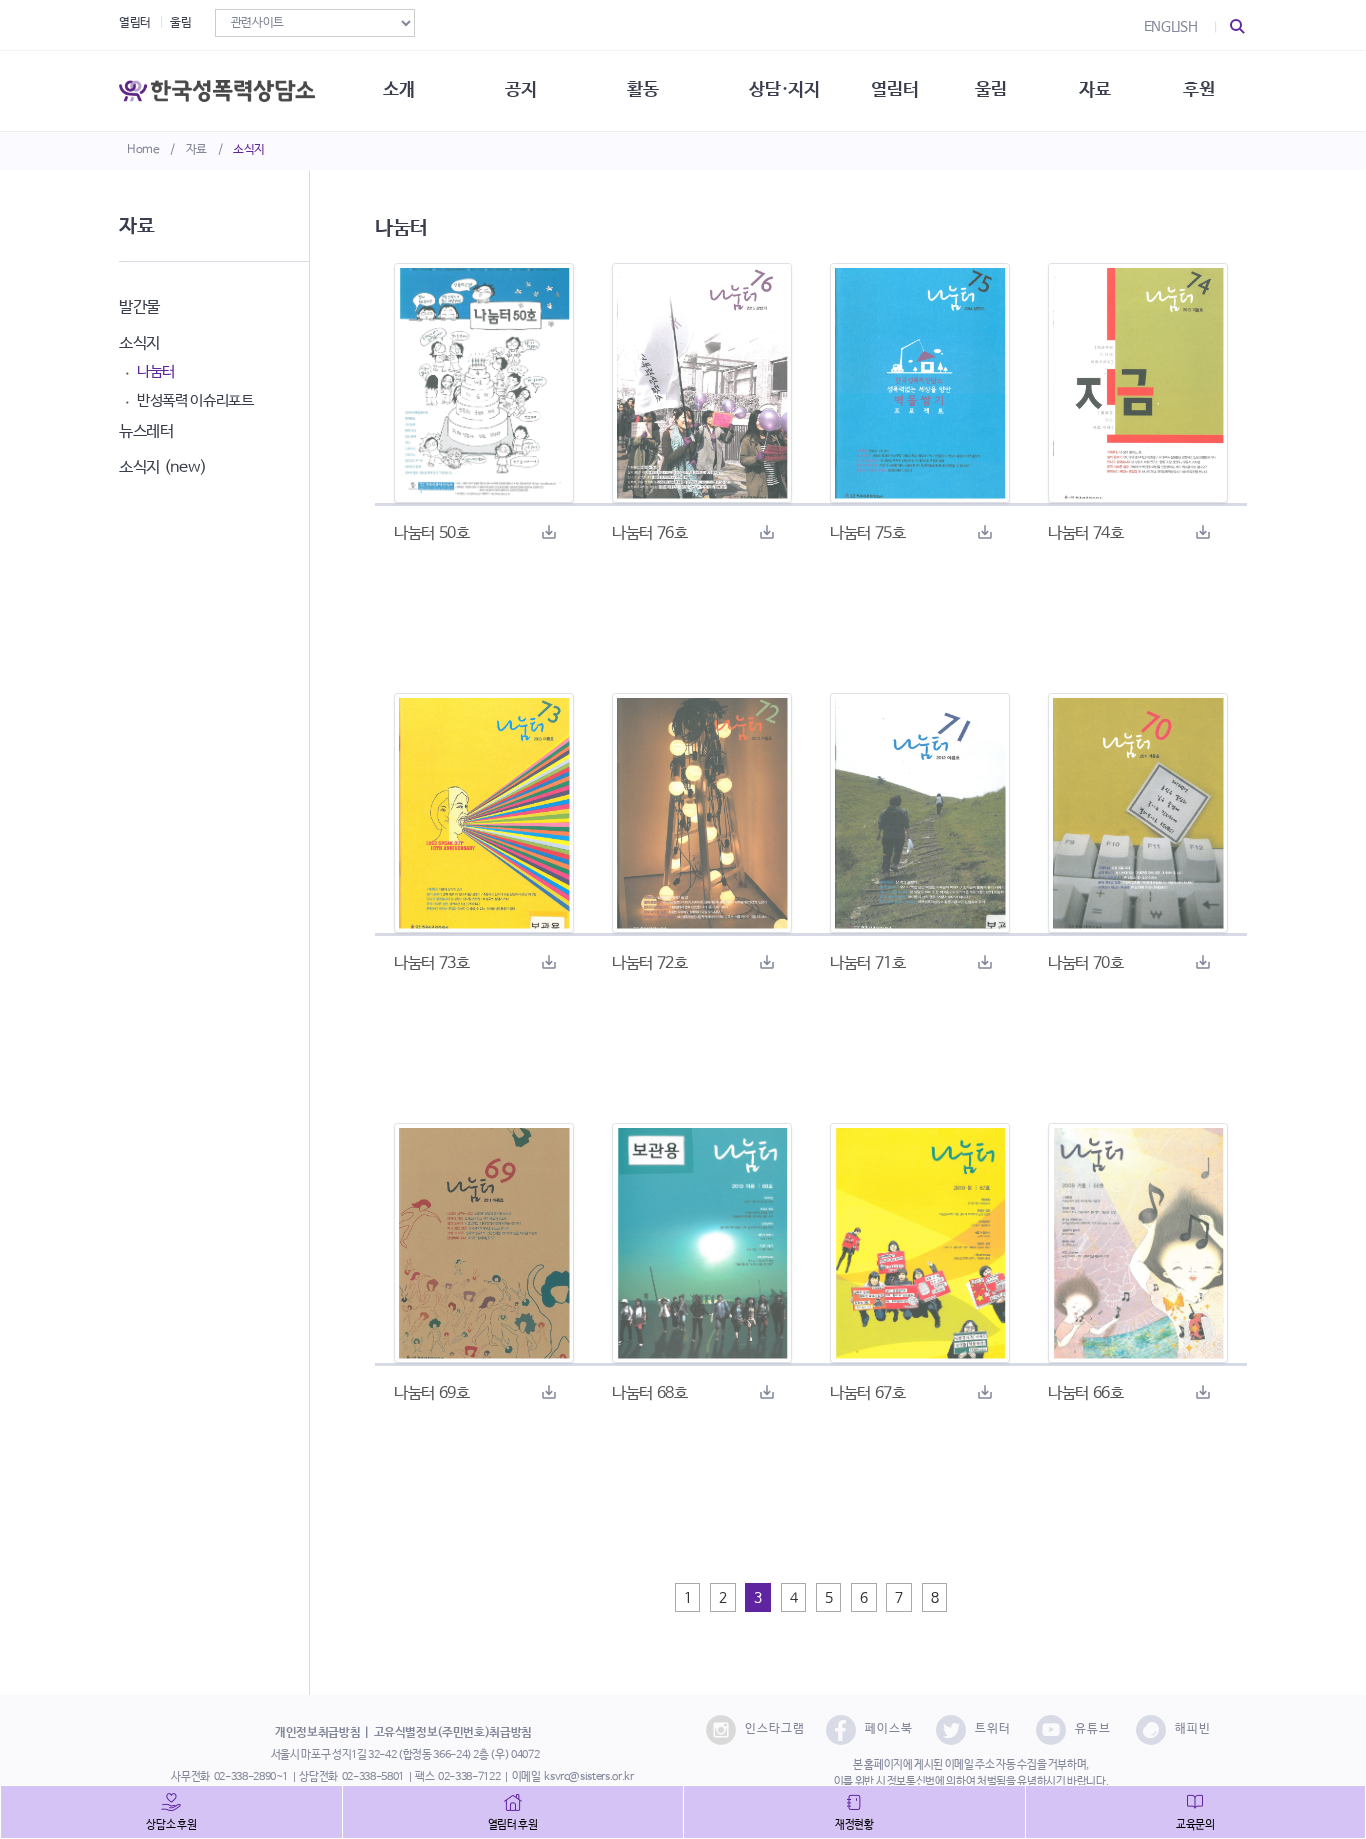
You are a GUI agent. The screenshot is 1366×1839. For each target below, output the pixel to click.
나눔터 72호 (650, 963)
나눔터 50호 (432, 533)
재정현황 (854, 1825)
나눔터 (156, 371)
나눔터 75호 (868, 533)
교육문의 (1195, 1825)
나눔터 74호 (1086, 533)
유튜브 (1093, 1729)
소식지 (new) (163, 467)
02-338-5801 (373, 1777)
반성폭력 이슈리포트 (195, 400)
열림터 (135, 23)
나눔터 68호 (650, 1393)
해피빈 (1193, 1729)
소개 (398, 90)
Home (143, 150)
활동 (642, 90)
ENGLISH (1171, 27)
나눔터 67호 (868, 1393)
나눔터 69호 (432, 1393)
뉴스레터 (146, 431)
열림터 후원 (513, 1825)
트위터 (993, 1729)
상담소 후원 (171, 1825)
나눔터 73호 (432, 963)
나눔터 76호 (650, 533)
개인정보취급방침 (317, 1733)
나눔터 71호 (868, 963)
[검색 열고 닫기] (1238, 27)
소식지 (249, 150)
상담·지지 (784, 90)
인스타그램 (775, 1729)
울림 (180, 23)
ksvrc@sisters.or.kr (588, 1777)
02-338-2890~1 (251, 1777)
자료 (196, 150)
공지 (520, 90)
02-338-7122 (469, 1777)
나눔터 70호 (1086, 963)
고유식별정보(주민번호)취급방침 (453, 1733)
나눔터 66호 (1086, 1393)
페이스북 (889, 1729)
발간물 (139, 307)
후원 (1198, 90)
